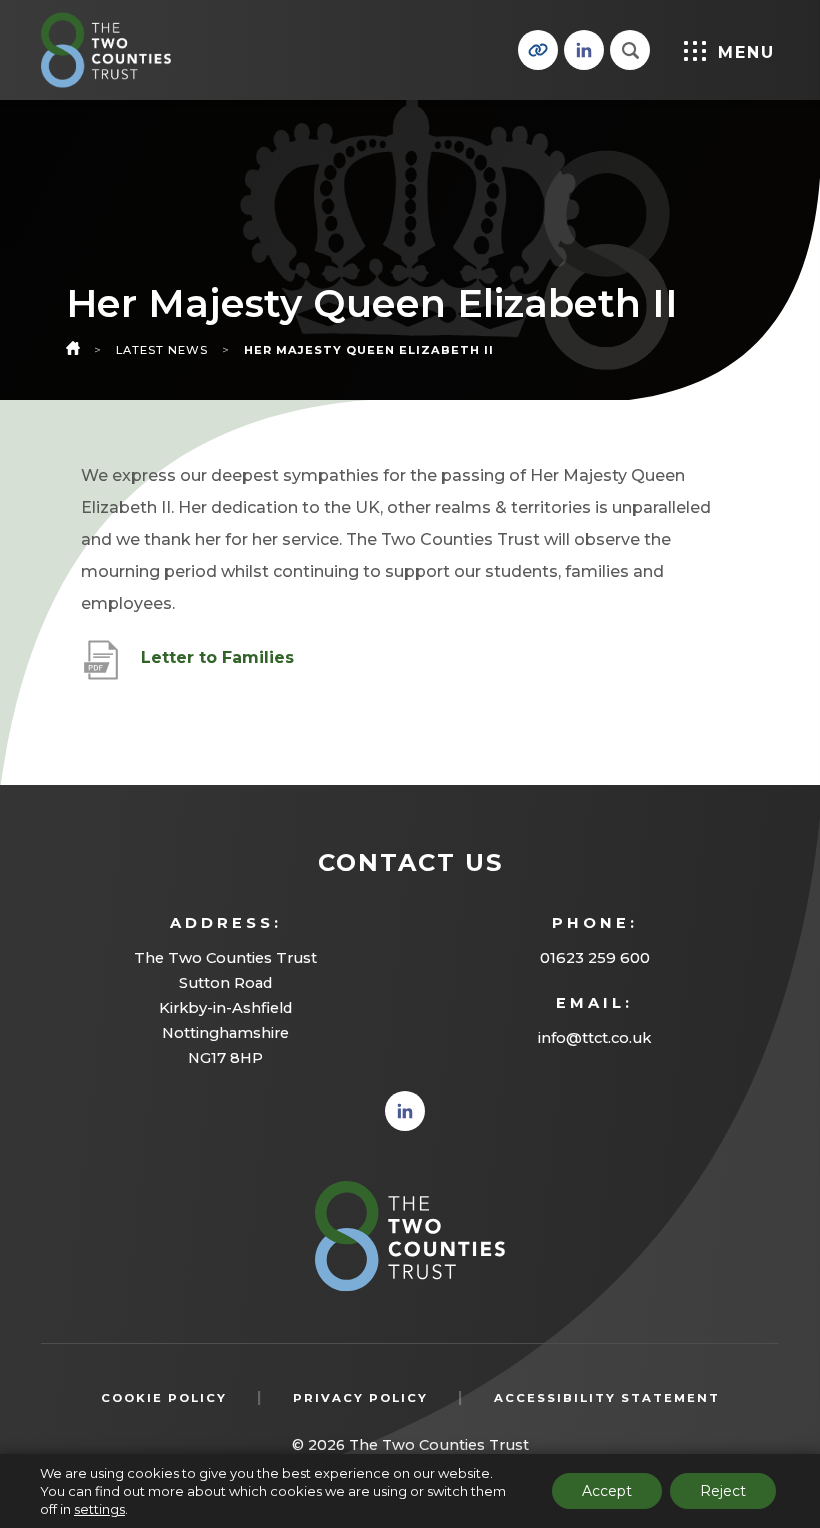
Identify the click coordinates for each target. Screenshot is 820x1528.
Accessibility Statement (607, 1398)
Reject (723, 1491)
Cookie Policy (164, 1398)
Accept (607, 1491)
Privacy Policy (360, 1398)
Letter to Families (217, 668)
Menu (746, 52)
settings (99, 1509)
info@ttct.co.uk (594, 1038)
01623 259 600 (595, 958)
